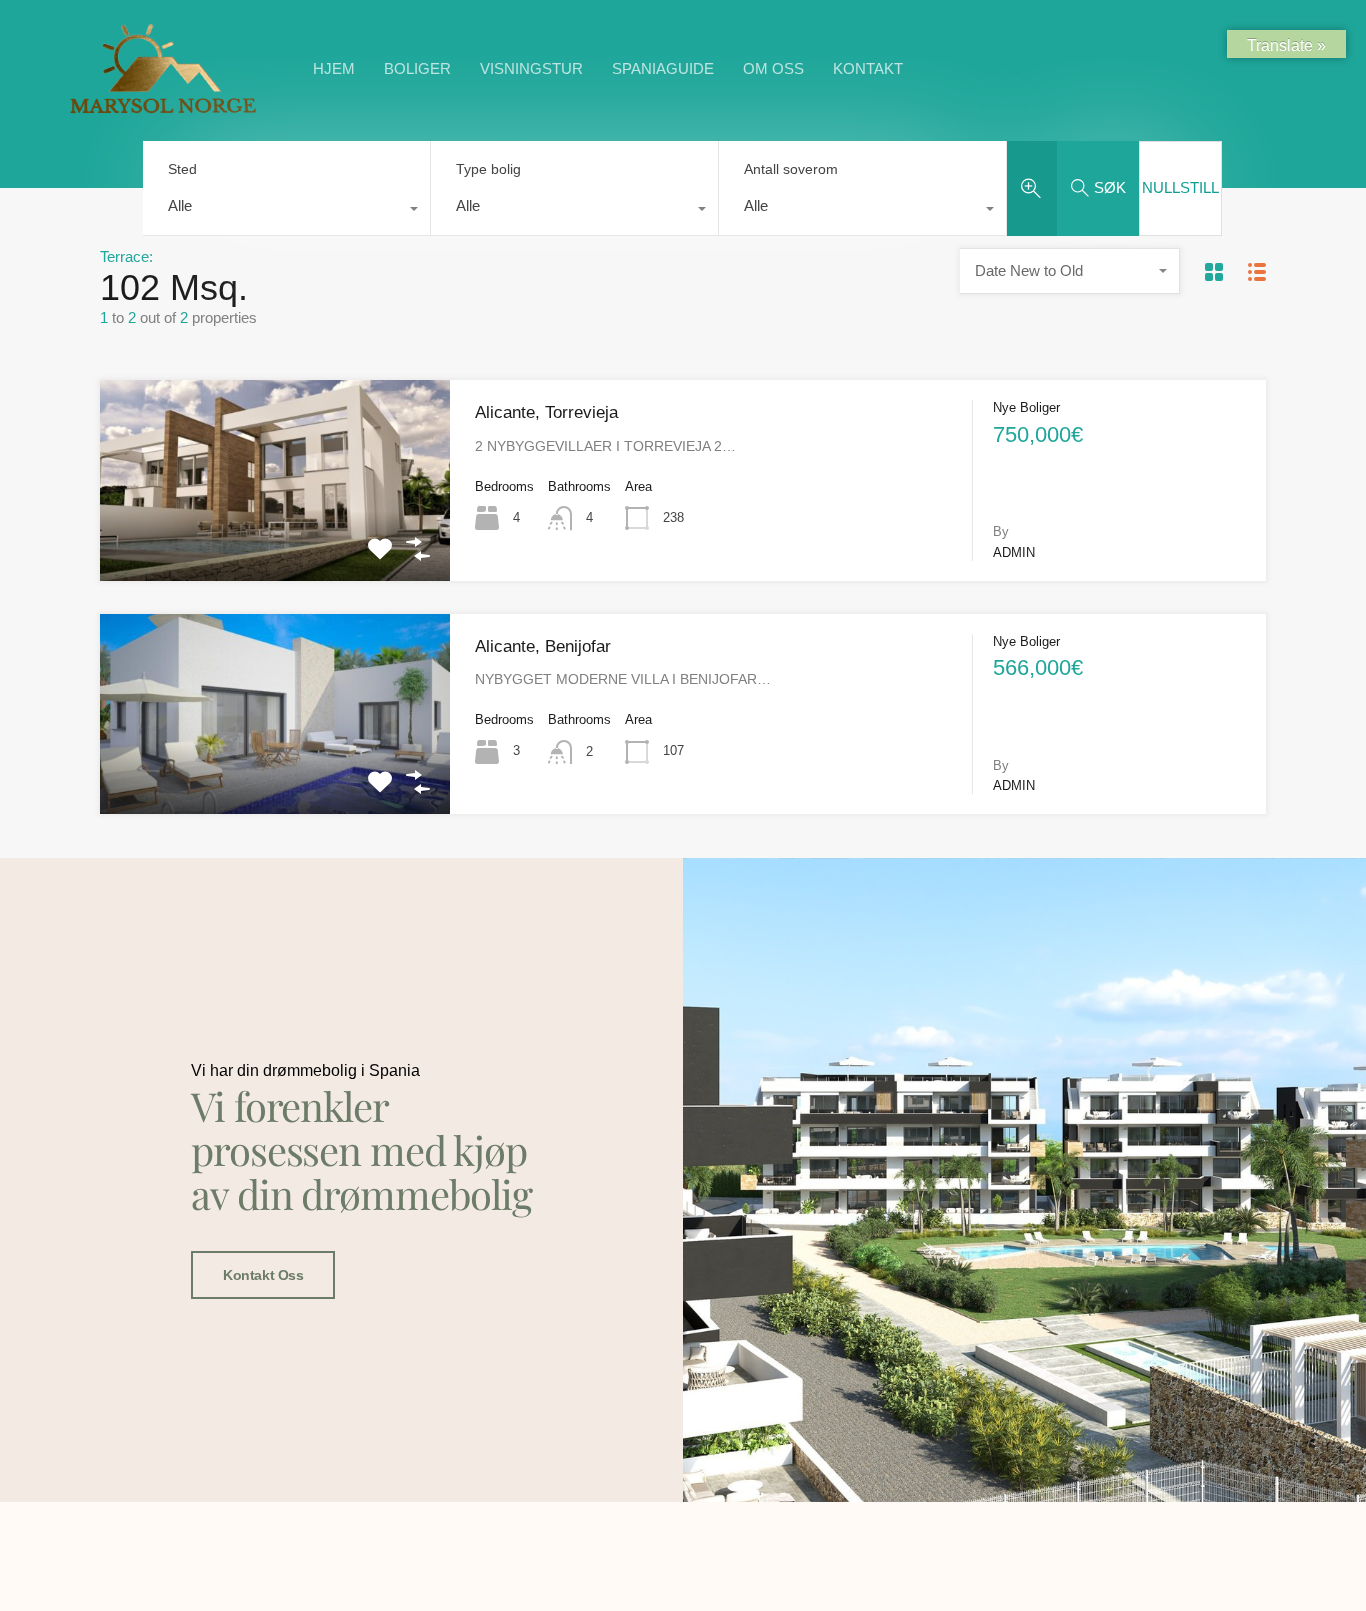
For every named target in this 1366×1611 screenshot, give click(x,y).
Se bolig (274, 540)
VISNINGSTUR (531, 68)
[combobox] (286, 211)
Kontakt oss (263, 1275)
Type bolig (488, 169)
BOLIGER (417, 68)
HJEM (334, 68)
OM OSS (773, 68)
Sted (182, 169)
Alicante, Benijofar (543, 646)
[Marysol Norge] (163, 112)
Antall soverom (791, 169)
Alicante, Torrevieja (546, 412)
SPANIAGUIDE (663, 68)
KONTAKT (868, 68)
